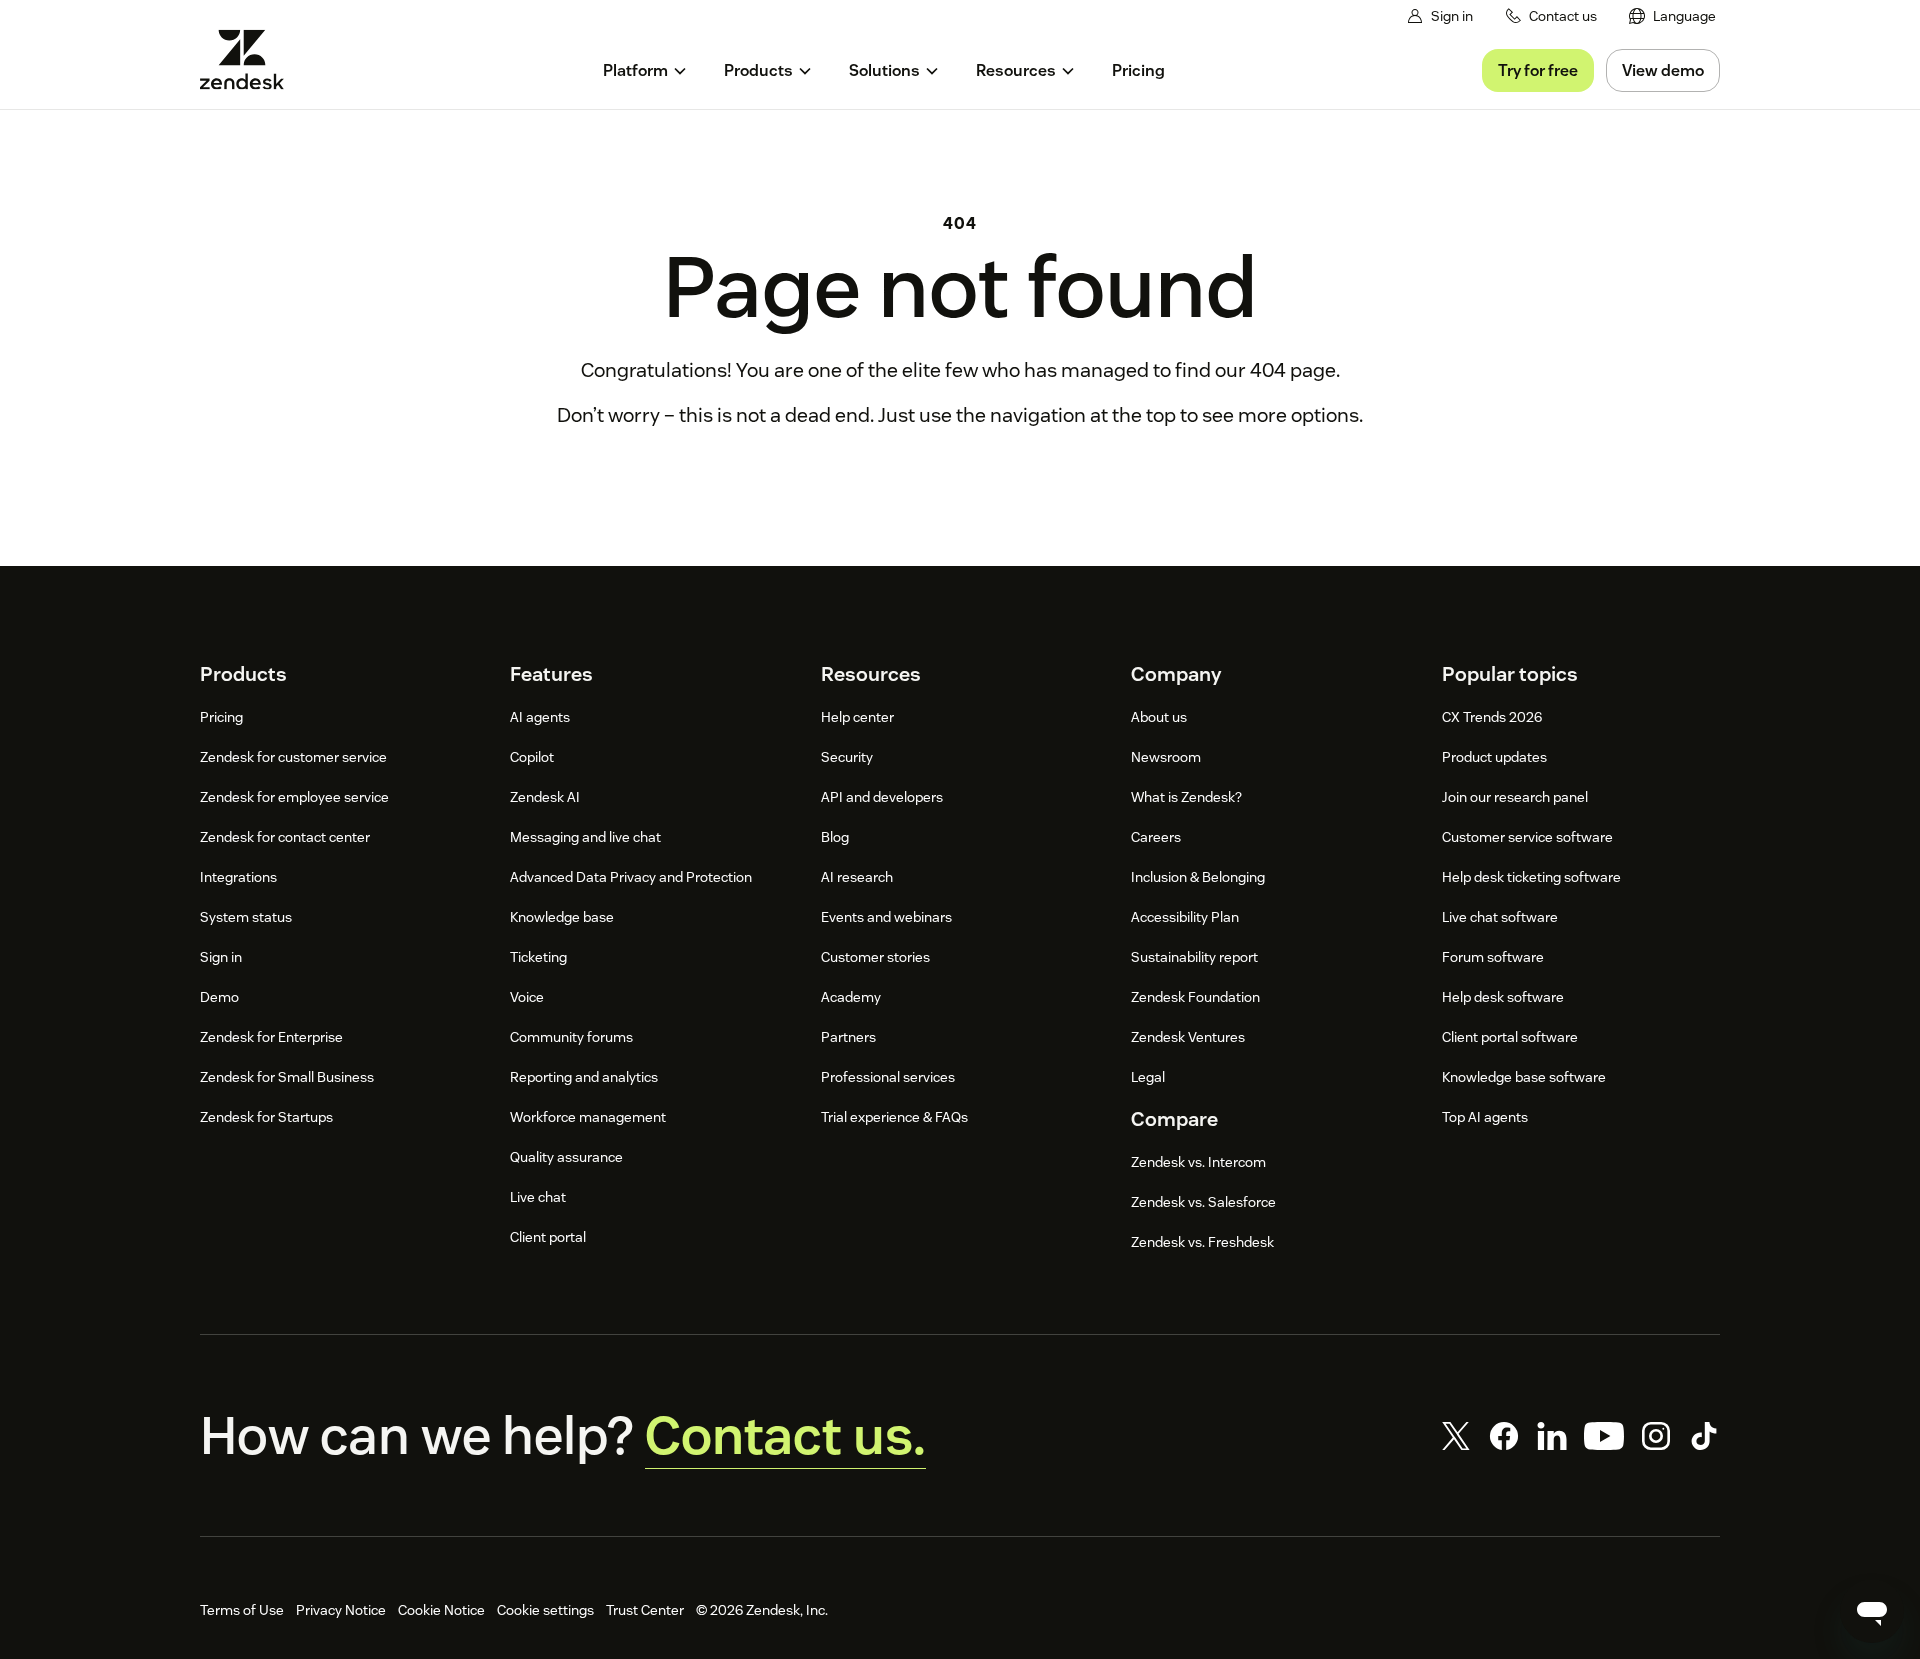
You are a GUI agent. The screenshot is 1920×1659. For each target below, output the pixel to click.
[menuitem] (1672, 16)
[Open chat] (1872, 1611)
